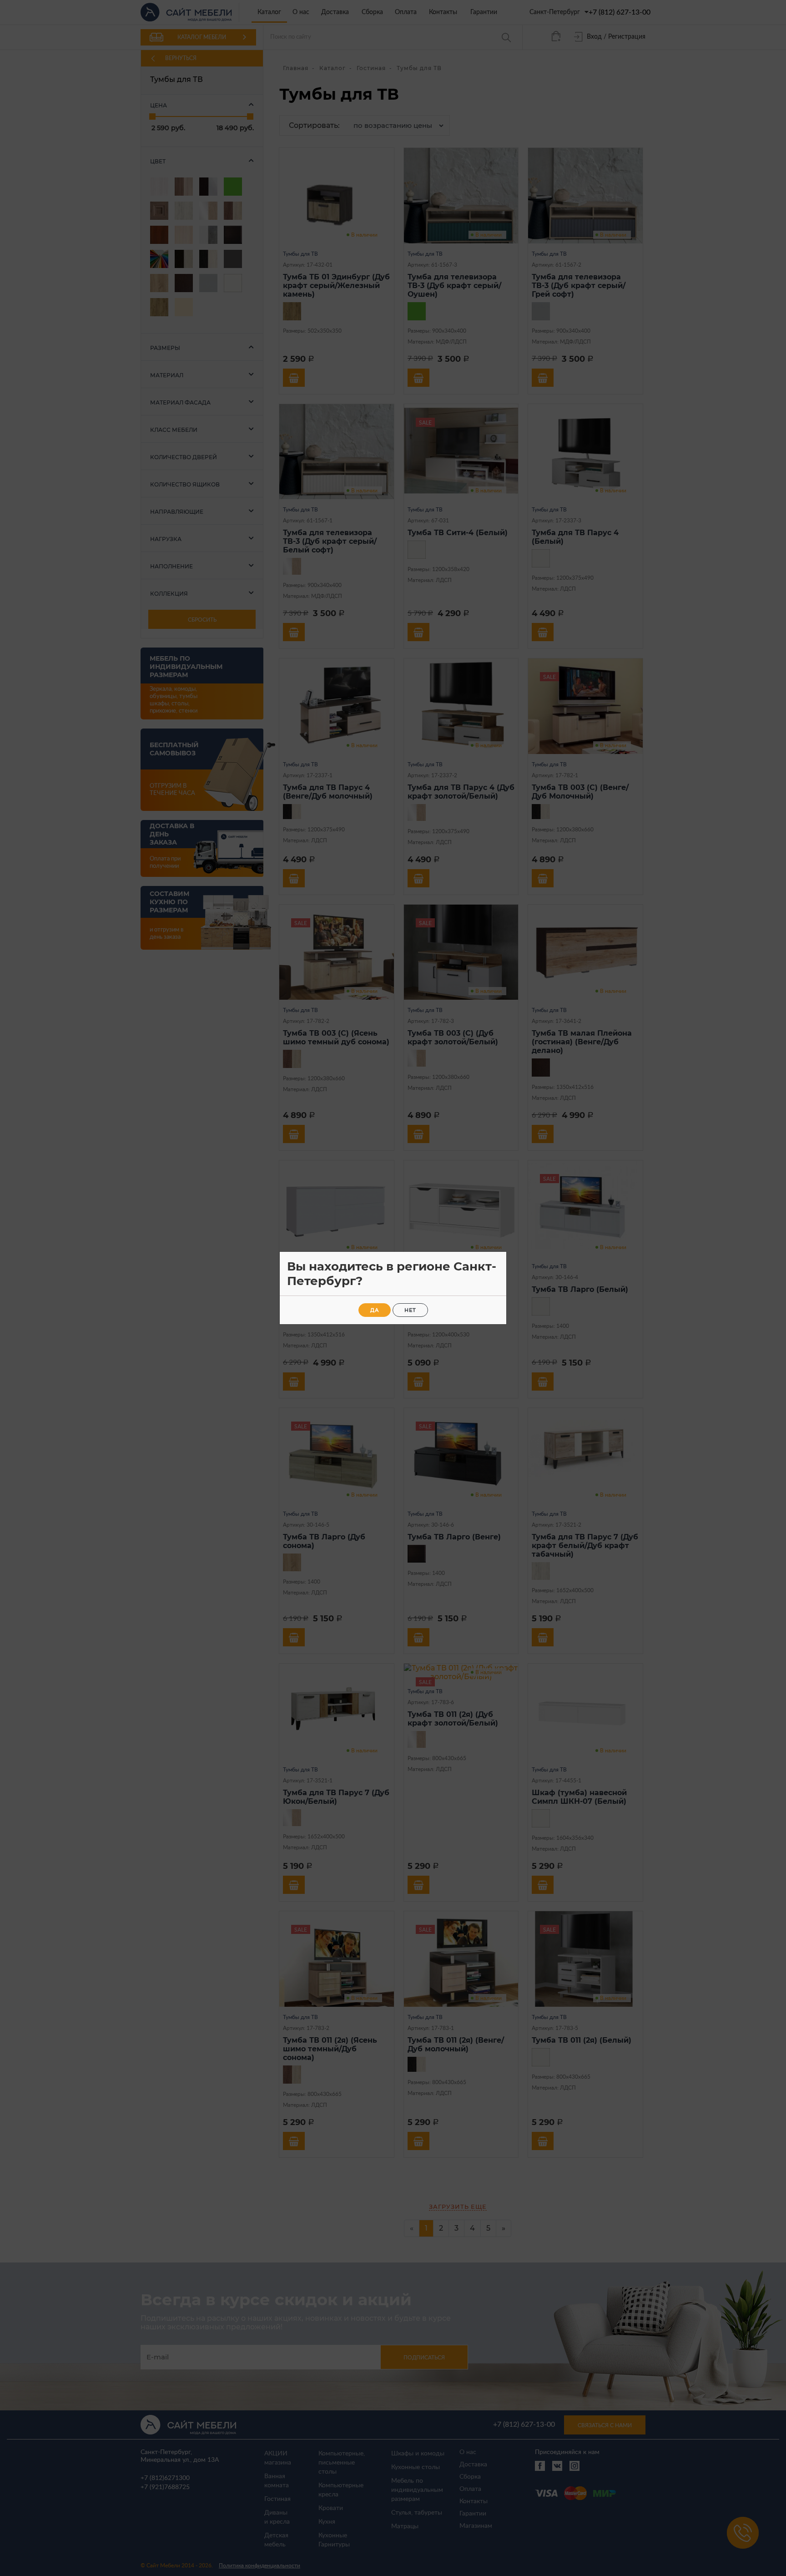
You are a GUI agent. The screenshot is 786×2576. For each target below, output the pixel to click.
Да (375, 1310)
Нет (410, 1310)
